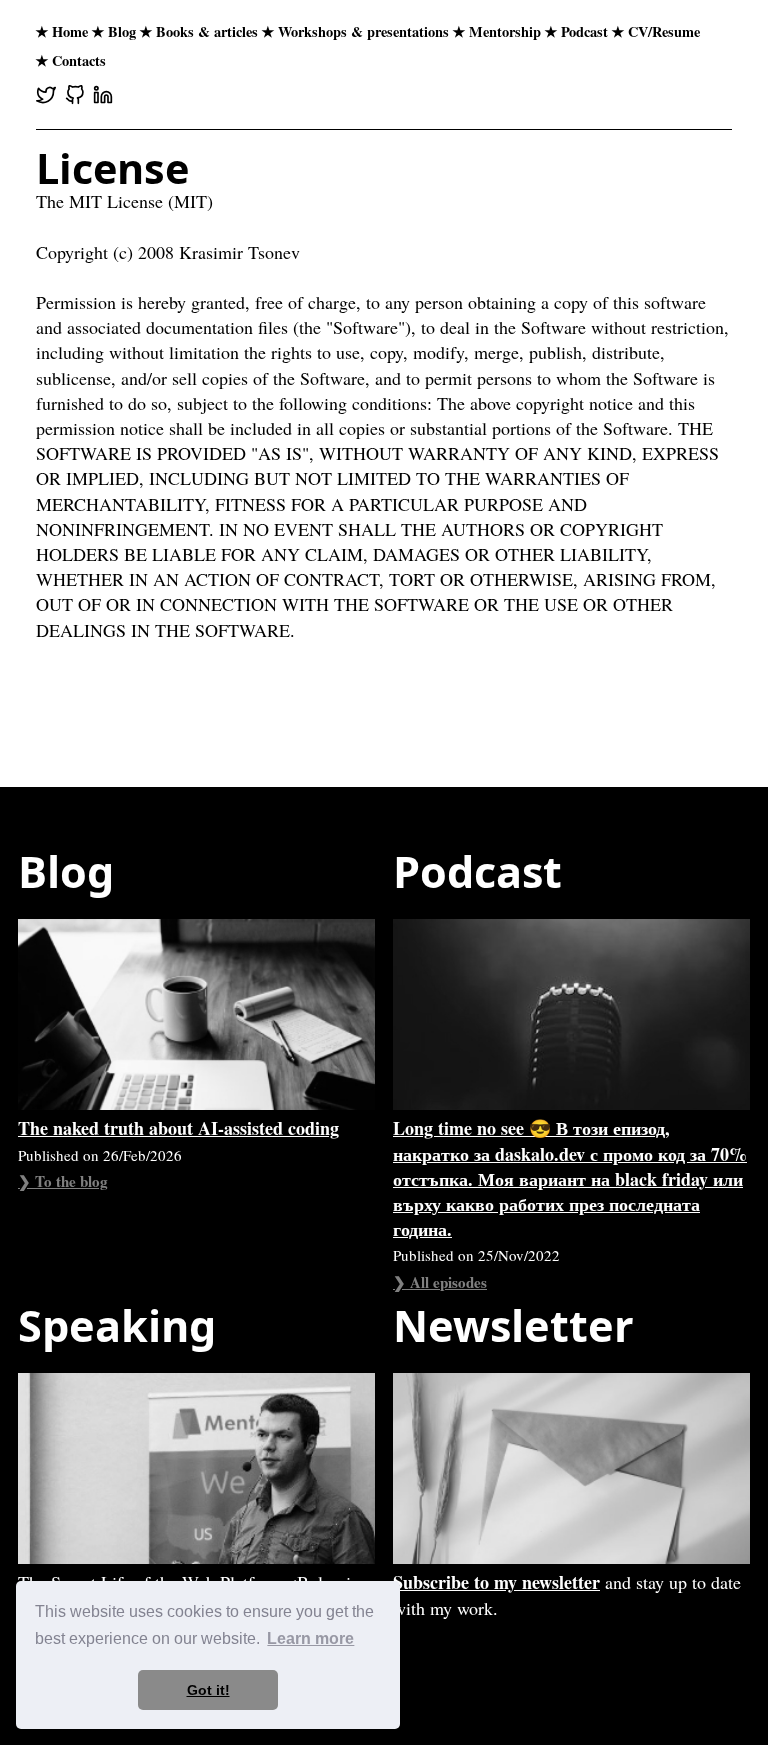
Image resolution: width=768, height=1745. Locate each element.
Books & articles (207, 31)
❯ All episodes (440, 1282)
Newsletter (513, 1325)
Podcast (584, 31)
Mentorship (505, 31)
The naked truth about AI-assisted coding (178, 1128)
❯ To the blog (63, 1181)
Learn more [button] (310, 1638)
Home (70, 31)
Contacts (79, 60)
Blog (122, 31)
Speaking (117, 1325)
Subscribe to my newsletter (496, 1582)
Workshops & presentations (363, 31)
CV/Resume (664, 31)
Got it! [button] (208, 1690)
